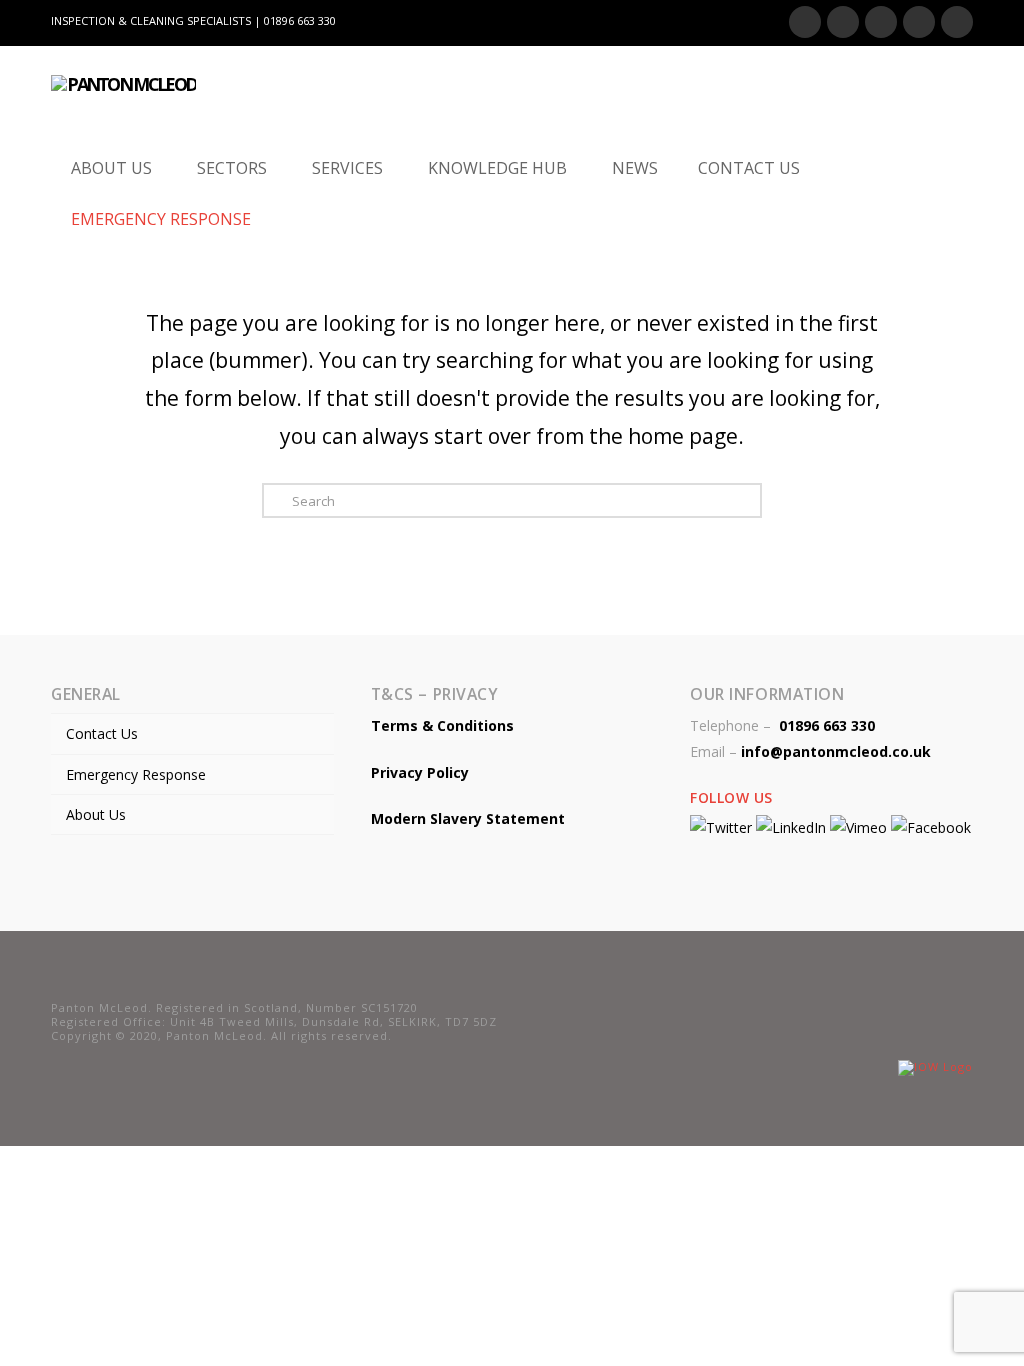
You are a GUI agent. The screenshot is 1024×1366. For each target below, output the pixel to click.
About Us (96, 814)
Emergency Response (136, 774)
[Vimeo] (957, 22)
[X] (843, 22)
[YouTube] (919, 22)
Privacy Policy (420, 772)
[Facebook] (805, 22)
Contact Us (102, 733)
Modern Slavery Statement (468, 818)
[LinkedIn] (881, 22)
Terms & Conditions (442, 725)
